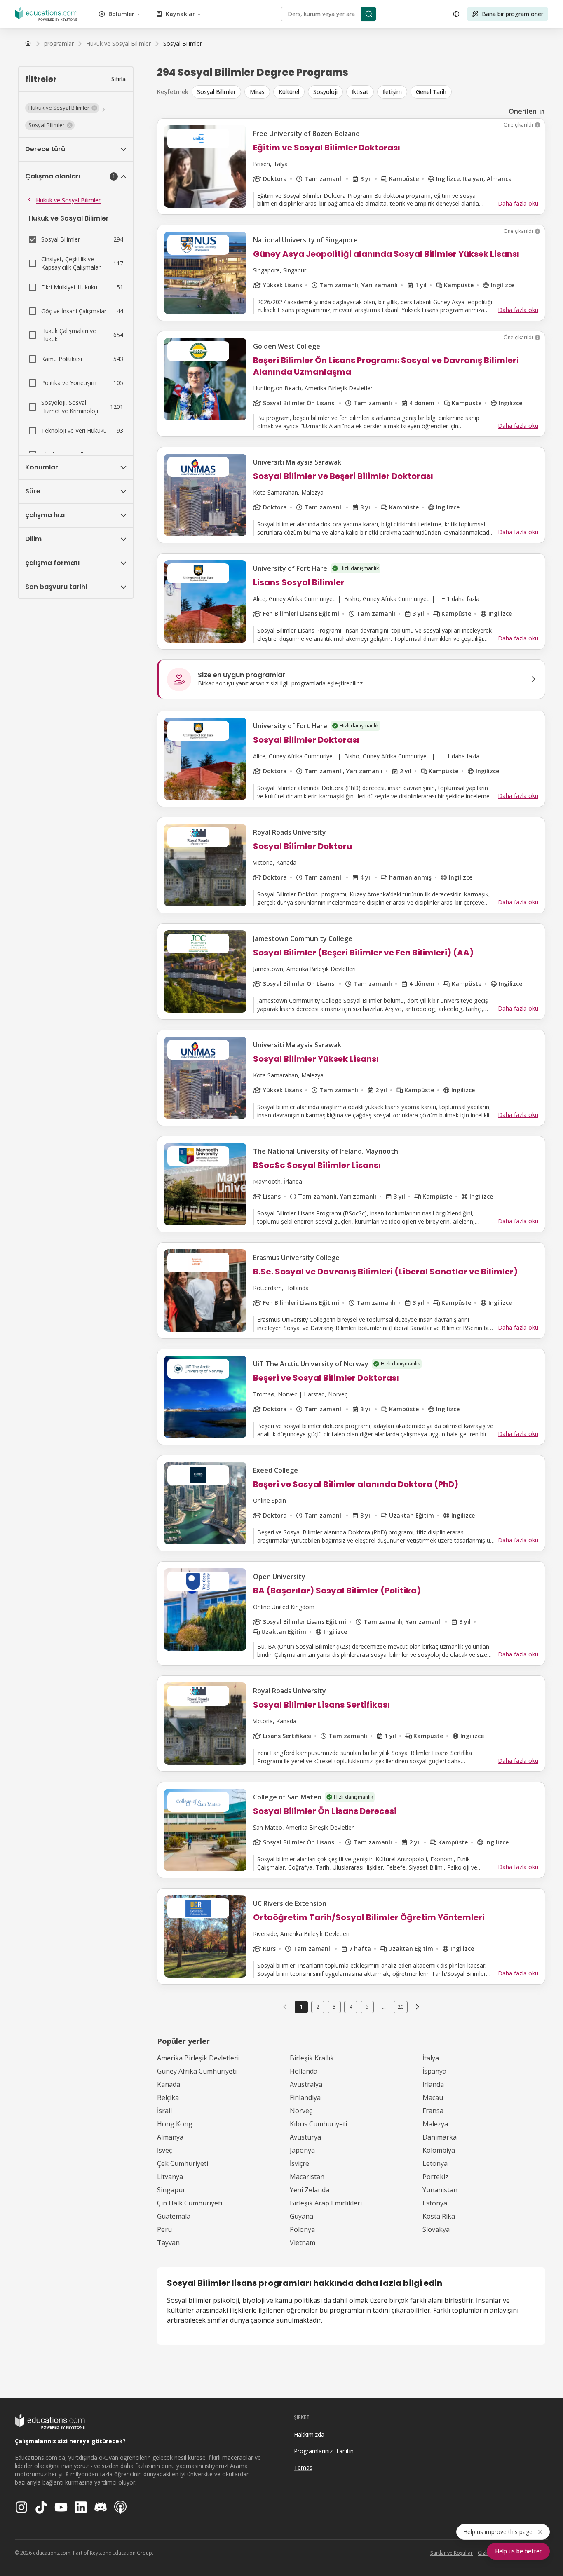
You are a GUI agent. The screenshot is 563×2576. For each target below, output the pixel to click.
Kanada (169, 2084)
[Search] (369, 14)
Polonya (302, 2229)
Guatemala (174, 2216)
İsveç (164, 2150)
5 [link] (367, 2007)
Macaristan (307, 2177)
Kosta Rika (439, 2216)
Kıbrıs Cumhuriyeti (318, 2124)
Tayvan (168, 2243)
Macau (433, 2097)
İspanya (434, 2071)
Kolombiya (439, 2150)
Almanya (170, 2137)
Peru (164, 2229)
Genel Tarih (431, 92)
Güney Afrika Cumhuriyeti (197, 2071)
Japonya (302, 2150)
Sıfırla (118, 79)
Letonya (435, 2163)
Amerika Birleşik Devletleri (198, 2058)
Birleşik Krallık (312, 2058)
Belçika (168, 2097)
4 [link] (351, 2007)
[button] (62, 108)
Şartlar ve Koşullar (452, 2553)
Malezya (435, 2124)
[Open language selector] (456, 14)
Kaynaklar (180, 14)
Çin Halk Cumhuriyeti (190, 2203)
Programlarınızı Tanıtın (324, 2451)
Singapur (171, 2190)
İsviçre (299, 2163)
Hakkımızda (309, 2434)
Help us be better (518, 2551)
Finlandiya (305, 2097)
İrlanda (433, 2084)
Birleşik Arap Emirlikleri (326, 2203)
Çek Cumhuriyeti (183, 2163)
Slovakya (436, 2229)
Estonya (435, 2203)
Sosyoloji (325, 92)
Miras (257, 92)
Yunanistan (440, 2190)
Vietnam (303, 2243)
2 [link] (318, 2007)
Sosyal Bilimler (216, 92)
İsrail (164, 2111)
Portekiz (435, 2177)
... (384, 2007)
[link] (183, 44)
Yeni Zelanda (310, 2190)
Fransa (433, 2111)
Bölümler (121, 14)
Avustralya (306, 2084)
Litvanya (170, 2177)
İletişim (392, 92)
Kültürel (289, 92)
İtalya (431, 2058)
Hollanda (304, 2071)
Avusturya (305, 2137)
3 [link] (334, 2007)
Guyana (301, 2216)
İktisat (360, 92)
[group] (368, 92)
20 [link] (401, 2007)
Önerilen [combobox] (523, 111)
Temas (303, 2467)
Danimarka (440, 2137)
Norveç (301, 2111)
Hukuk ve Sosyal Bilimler (68, 200)
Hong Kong (175, 2124)
